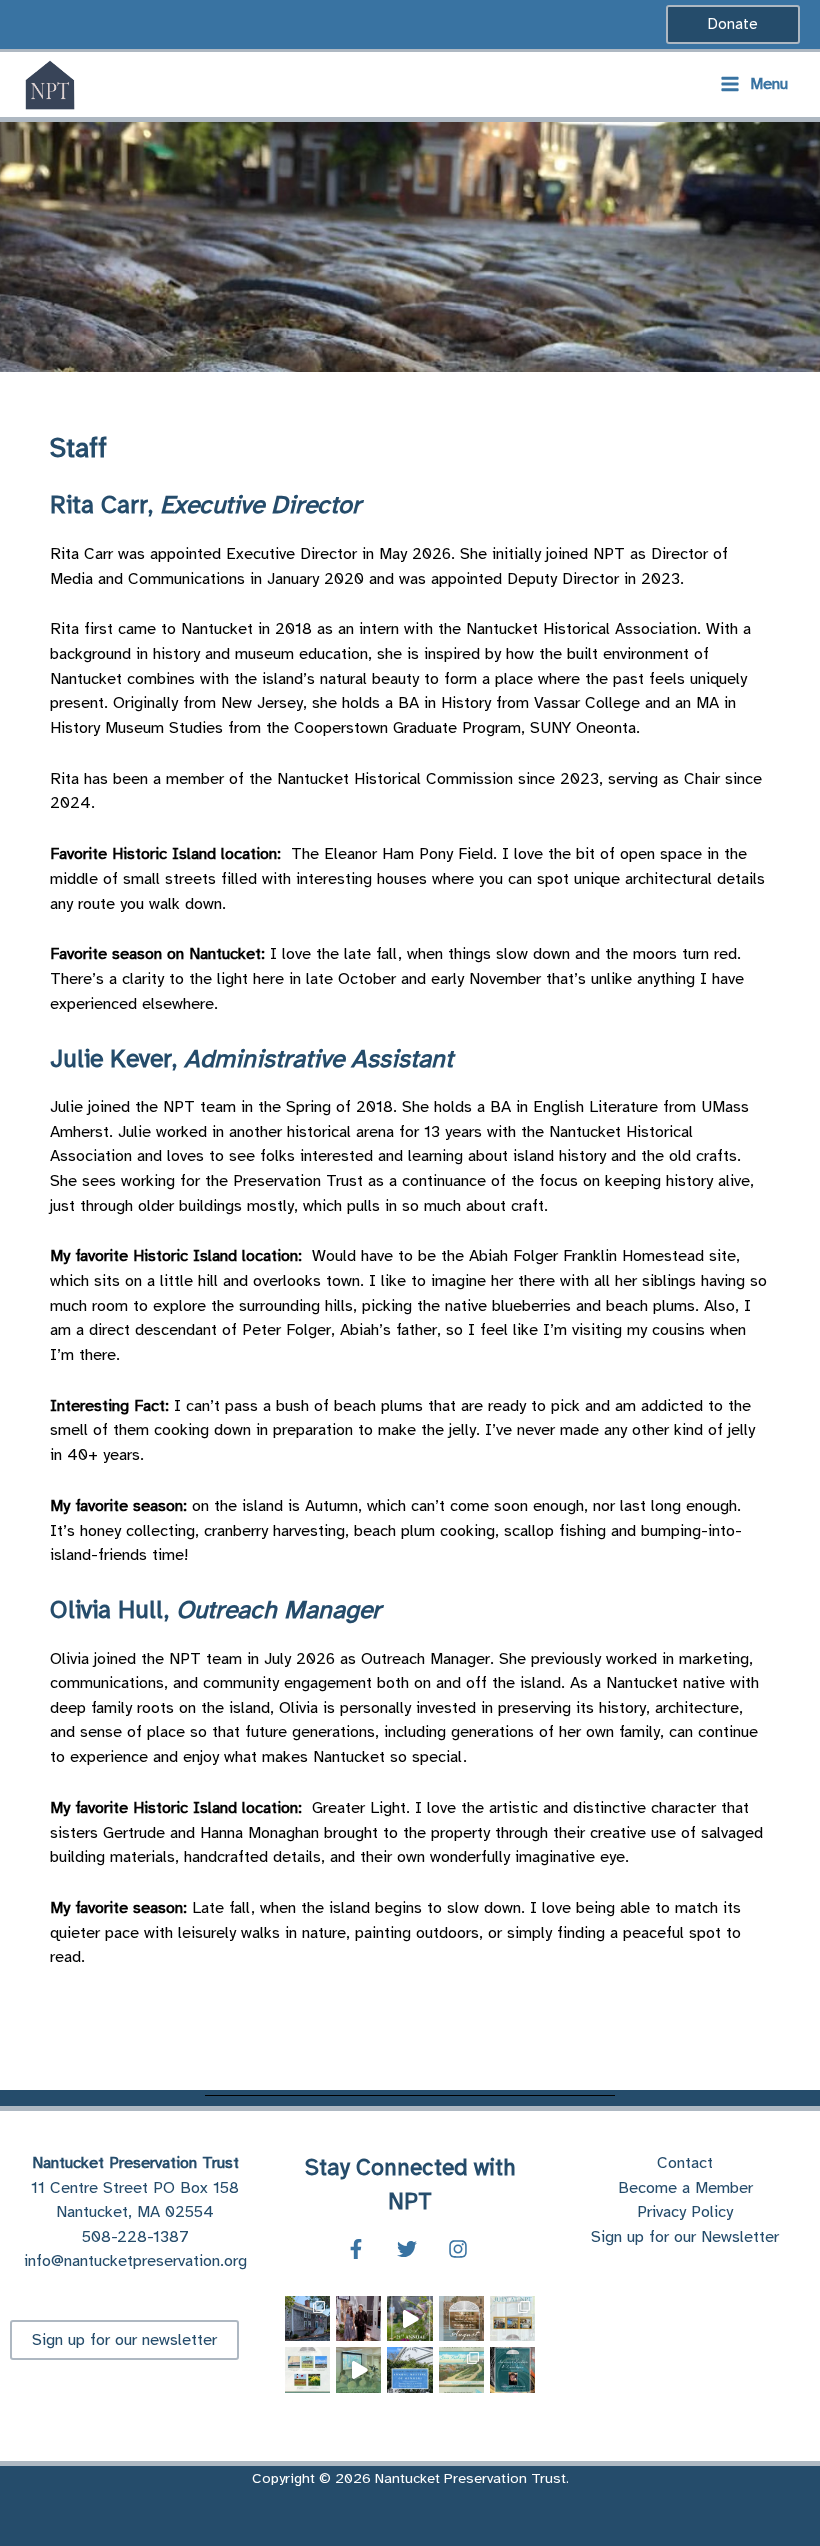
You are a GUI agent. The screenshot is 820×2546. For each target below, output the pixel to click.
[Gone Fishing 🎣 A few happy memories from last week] (409, 2318)
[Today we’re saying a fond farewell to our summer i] (358, 2318)
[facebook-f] (359, 2249)
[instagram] (461, 2249)
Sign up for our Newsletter (685, 2236)
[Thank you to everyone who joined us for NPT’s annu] (358, 2369)
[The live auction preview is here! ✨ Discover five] (461, 2369)
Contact (685, 2162)
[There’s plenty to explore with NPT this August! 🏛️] (461, 2318)
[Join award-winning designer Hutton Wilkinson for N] (512, 2369)
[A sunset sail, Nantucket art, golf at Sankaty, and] (307, 2369)
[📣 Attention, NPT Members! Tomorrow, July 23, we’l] (409, 2369)
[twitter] (410, 2249)
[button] (733, 24)
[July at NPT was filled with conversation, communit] (512, 2318)
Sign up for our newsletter (124, 2339)
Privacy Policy (685, 2211)
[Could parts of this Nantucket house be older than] (307, 2318)
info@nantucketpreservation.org (135, 2260)
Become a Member (685, 2187)
